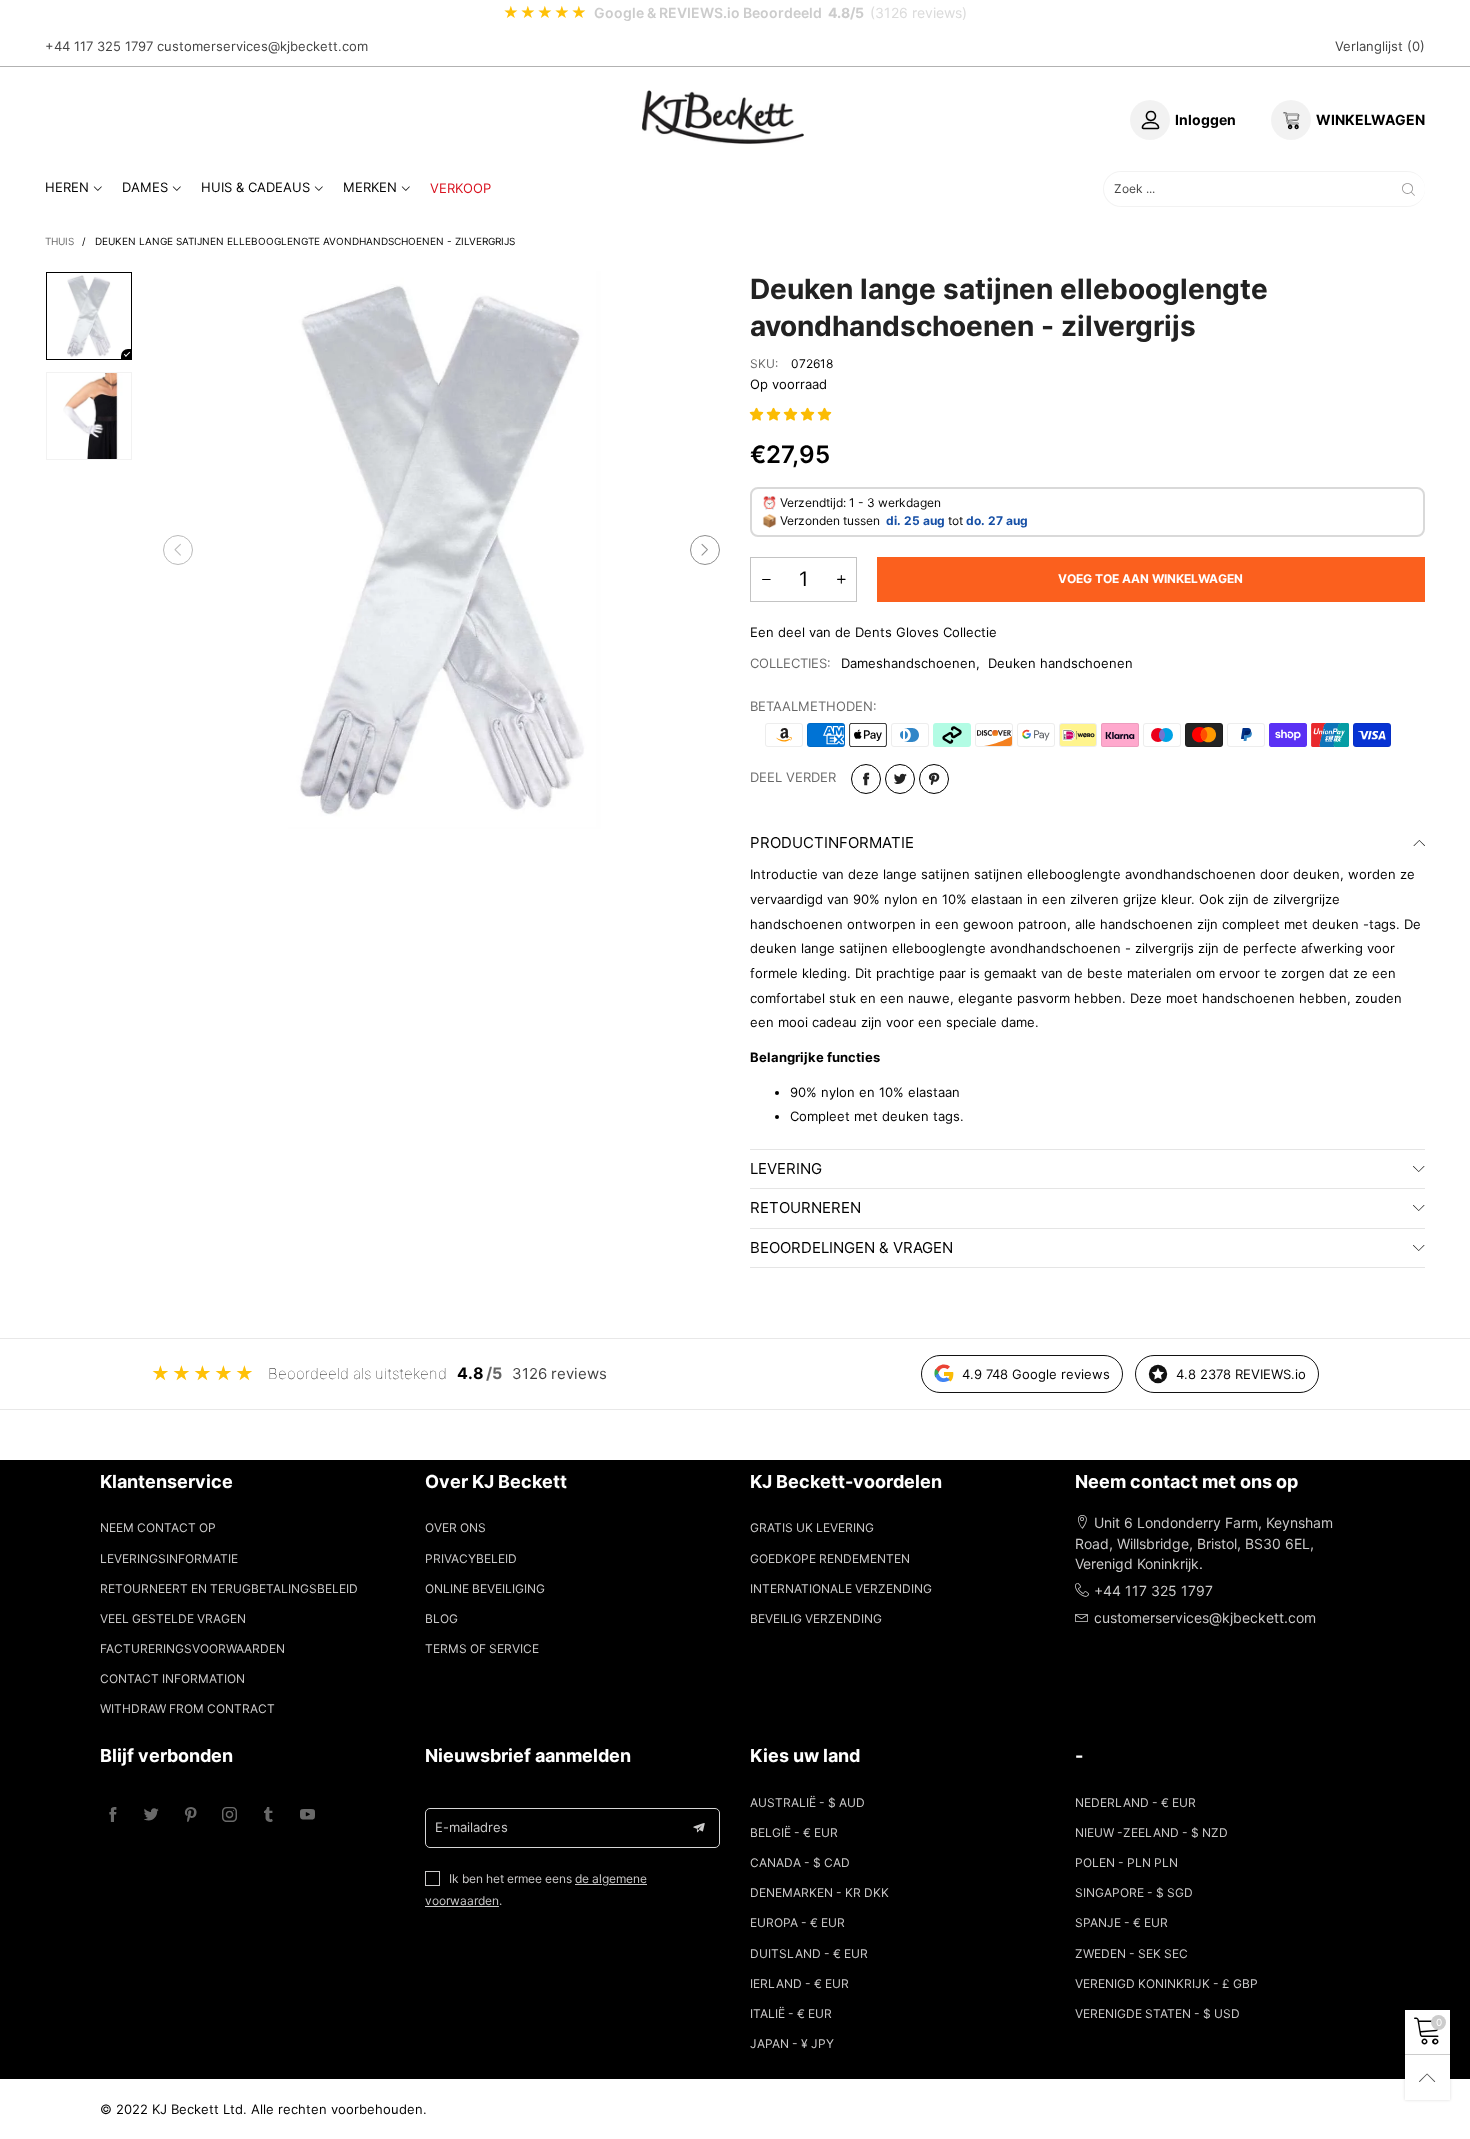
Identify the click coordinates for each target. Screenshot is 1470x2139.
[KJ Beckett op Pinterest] (190, 1815)
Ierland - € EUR (799, 1983)
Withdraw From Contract (187, 1708)
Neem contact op (158, 1527)
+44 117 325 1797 (99, 46)
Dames (145, 187)
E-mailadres (471, 1827)
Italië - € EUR (791, 2013)
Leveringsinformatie (169, 1558)
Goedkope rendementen (830, 1558)
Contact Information (172, 1678)
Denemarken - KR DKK (819, 1892)
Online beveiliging (485, 1588)
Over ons (455, 1527)
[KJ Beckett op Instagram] (229, 1815)
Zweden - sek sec (1131, 1953)
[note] (735, 13)
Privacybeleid (471, 1558)
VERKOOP (460, 188)
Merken (370, 187)
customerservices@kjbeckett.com (262, 46)
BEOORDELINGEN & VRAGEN (851, 1247)
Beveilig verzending (816, 1618)
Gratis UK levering (812, 1527)
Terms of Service (482, 1648)
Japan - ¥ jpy (792, 2043)
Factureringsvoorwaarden (192, 1648)
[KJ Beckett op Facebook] (112, 1815)
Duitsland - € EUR (809, 1953)
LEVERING (786, 1168)
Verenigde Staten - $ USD (1157, 2013)
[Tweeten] (900, 779)
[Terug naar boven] (1427, 2077)
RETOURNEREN (805, 1207)
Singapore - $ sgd (1134, 1892)
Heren (67, 187)
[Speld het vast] (934, 779)
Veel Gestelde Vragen (173, 1618)
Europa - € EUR (797, 1922)
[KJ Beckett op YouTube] (307, 1815)
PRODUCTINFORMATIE (832, 842)
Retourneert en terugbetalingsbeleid (229, 1588)
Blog (441, 1618)
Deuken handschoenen (1060, 663)
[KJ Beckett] (723, 117)
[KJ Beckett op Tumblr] (268, 1815)
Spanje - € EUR (1121, 1922)
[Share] (866, 779)
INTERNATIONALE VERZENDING (841, 1588)
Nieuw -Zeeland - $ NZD (1151, 1832)
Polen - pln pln (1126, 1862)
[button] (178, 550)
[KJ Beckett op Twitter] (151, 1815)
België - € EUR (794, 1832)
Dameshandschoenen (908, 663)
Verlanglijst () (1380, 46)
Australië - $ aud (807, 1802)
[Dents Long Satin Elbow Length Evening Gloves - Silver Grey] (442, 550)
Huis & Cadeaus (255, 187)
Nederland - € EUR (1135, 1802)
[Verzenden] (1408, 188)
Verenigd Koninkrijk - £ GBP (1166, 1983)
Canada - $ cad (800, 1862)
